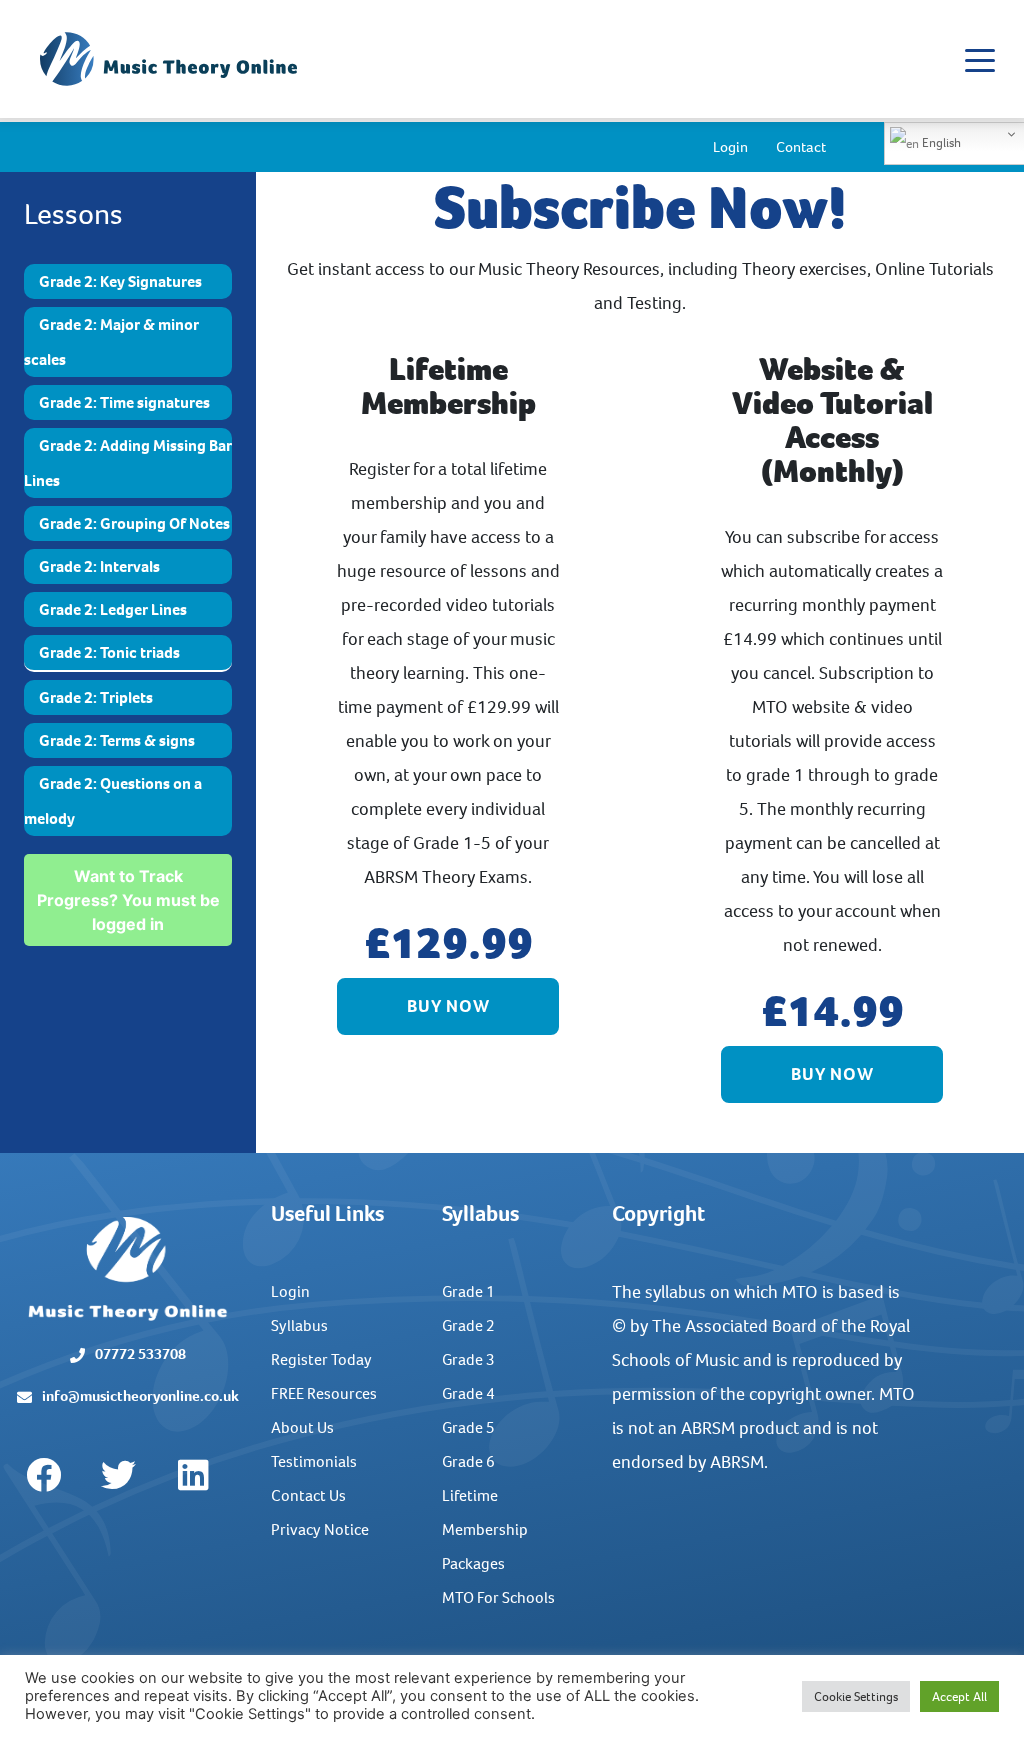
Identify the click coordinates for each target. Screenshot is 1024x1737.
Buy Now (448, 1006)
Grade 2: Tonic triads (109, 652)
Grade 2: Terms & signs (117, 740)
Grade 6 (468, 1461)
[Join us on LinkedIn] (193, 1476)
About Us (302, 1427)
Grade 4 (468, 1393)
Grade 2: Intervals (99, 566)
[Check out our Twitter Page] (118, 1476)
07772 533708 (140, 1354)
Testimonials (314, 1461)
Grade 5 (468, 1427)
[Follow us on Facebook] (43, 1476)
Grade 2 (468, 1325)
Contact (801, 147)
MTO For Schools (498, 1597)
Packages (473, 1563)
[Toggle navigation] (980, 59)
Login (730, 147)
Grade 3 (468, 1359)
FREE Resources (324, 1393)
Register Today (321, 1359)
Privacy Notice (320, 1529)
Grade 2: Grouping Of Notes (134, 523)
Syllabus (299, 1325)
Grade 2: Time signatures (124, 402)
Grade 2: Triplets (96, 697)
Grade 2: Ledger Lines (113, 609)
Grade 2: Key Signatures (120, 281)
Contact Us (308, 1495)
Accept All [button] (959, 1696)
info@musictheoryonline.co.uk (140, 1396)
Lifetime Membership (485, 1512)
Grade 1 (468, 1291)
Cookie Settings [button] (856, 1696)
